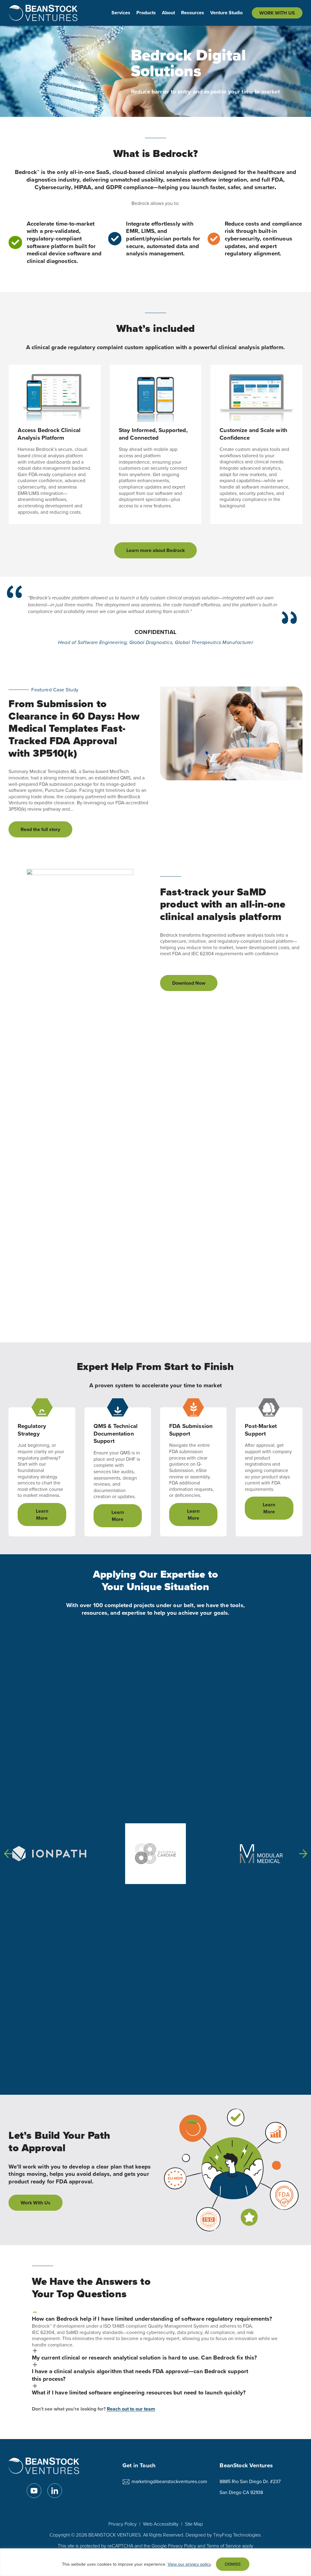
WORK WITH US (277, 13)
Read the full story (42, 831)
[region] (155, 2562)
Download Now (189, 983)
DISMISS (233, 2564)
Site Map (194, 2524)
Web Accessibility (161, 2524)
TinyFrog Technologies (237, 2535)
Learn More (42, 1515)
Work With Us (36, 2203)
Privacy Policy (123, 2524)
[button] (8, 1854)
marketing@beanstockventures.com (169, 2481)
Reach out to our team (131, 2409)
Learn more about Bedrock (155, 550)
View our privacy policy (189, 2564)
